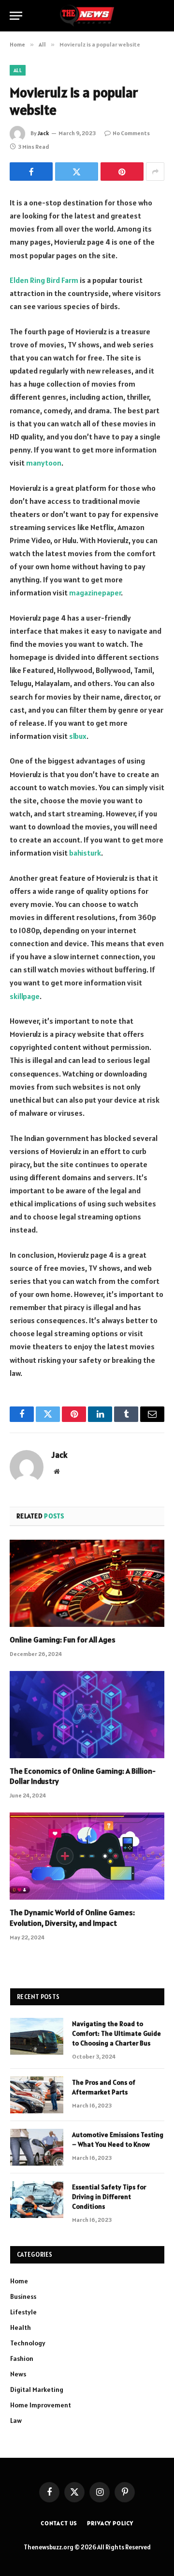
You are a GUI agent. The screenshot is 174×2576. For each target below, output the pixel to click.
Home (19, 2281)
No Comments (131, 133)
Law (16, 2420)
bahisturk (85, 853)
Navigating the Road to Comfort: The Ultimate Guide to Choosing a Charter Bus (116, 2033)
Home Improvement (41, 2405)
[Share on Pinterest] (122, 172)
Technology (28, 2343)
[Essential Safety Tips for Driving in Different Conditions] (37, 2200)
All (18, 70)
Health (21, 2327)
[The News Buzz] (87, 16)
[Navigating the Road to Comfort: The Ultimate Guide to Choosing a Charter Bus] (37, 2036)
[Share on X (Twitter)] (77, 172)
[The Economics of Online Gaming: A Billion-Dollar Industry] (87, 1715)
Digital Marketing (37, 2389)
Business (23, 2296)
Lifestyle (23, 2312)
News (18, 2374)
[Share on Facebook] (31, 172)
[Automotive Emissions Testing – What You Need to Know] (37, 2147)
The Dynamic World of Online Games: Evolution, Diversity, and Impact (72, 1918)
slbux (78, 736)
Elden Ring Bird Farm (44, 280)
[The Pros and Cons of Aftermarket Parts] (37, 2095)
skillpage (25, 996)
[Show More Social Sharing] (155, 172)
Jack (43, 133)
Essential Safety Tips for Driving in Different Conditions (109, 2197)
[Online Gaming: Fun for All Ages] (87, 1583)
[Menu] (16, 16)
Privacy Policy (110, 2523)
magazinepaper (95, 593)
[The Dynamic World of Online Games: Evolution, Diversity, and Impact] (87, 1856)
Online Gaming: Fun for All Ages (63, 1639)
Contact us (59, 2523)
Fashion (22, 2358)
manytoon (44, 463)
